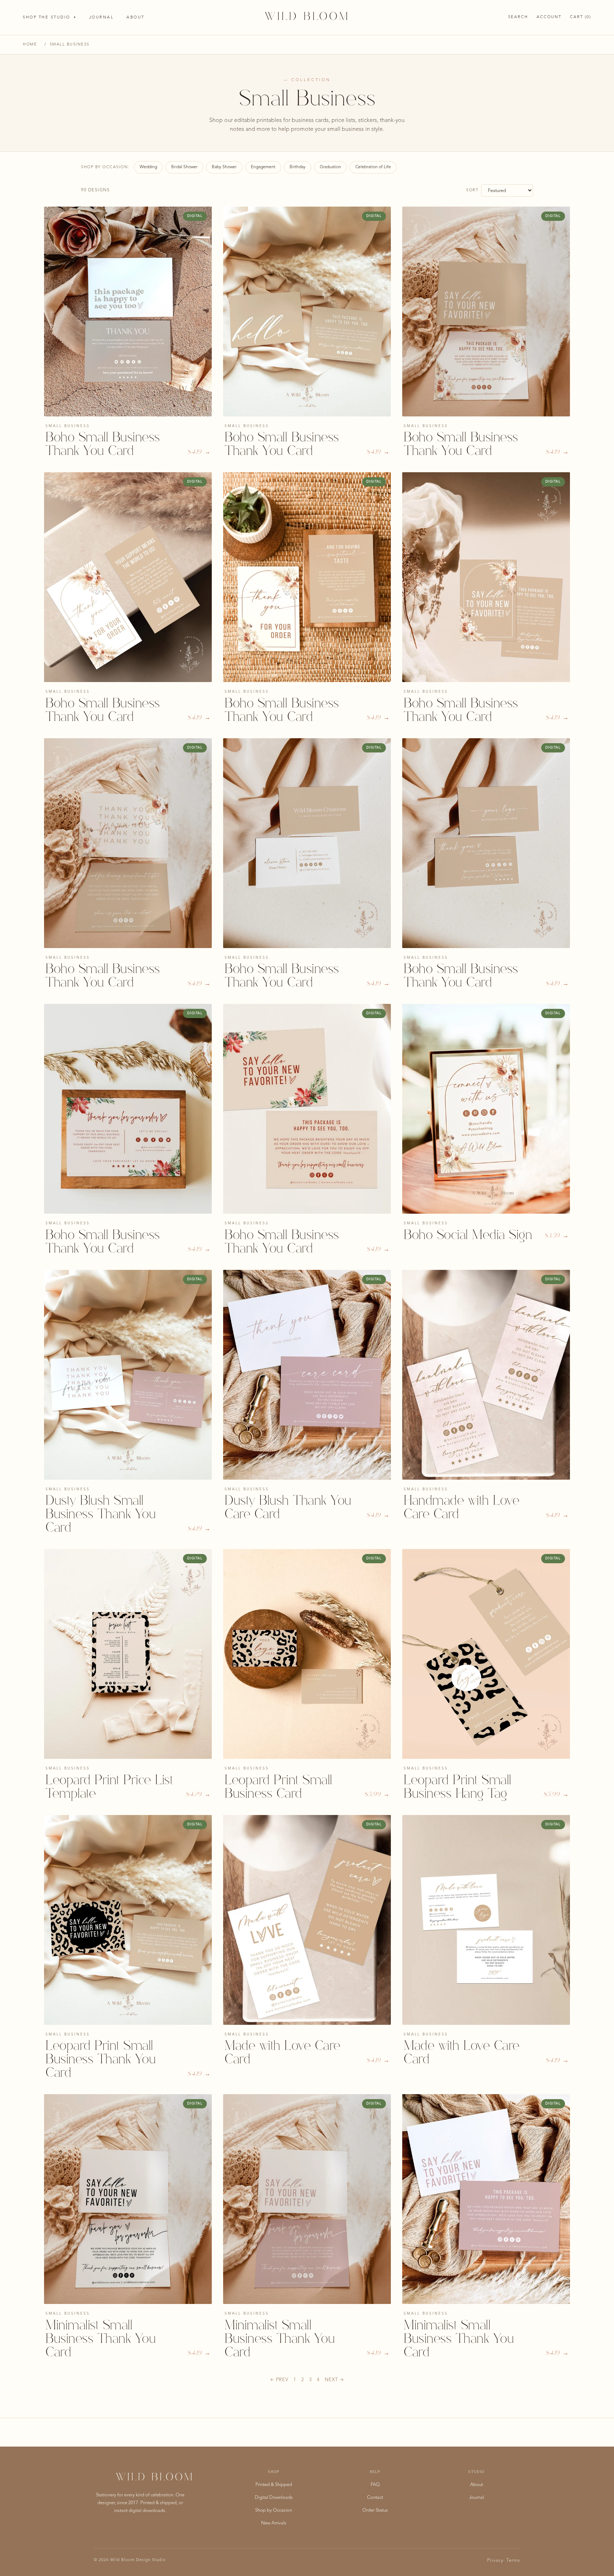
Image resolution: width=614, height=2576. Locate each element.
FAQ (375, 2485)
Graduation (330, 167)
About (136, 18)
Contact (375, 2498)
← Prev (279, 2380)
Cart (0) (581, 17)
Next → (334, 2380)
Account (549, 17)
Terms (513, 2561)
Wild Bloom (307, 17)
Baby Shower (224, 167)
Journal (102, 18)
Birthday (298, 167)
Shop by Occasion (274, 2510)
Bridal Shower (184, 167)
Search (518, 17)
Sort (472, 190)
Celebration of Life (373, 167)
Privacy (495, 2561)
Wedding (148, 167)
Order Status (375, 2510)
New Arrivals (274, 2523)
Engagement (263, 167)
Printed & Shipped (274, 2485)
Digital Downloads (274, 2498)
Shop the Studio (50, 18)
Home (30, 45)
